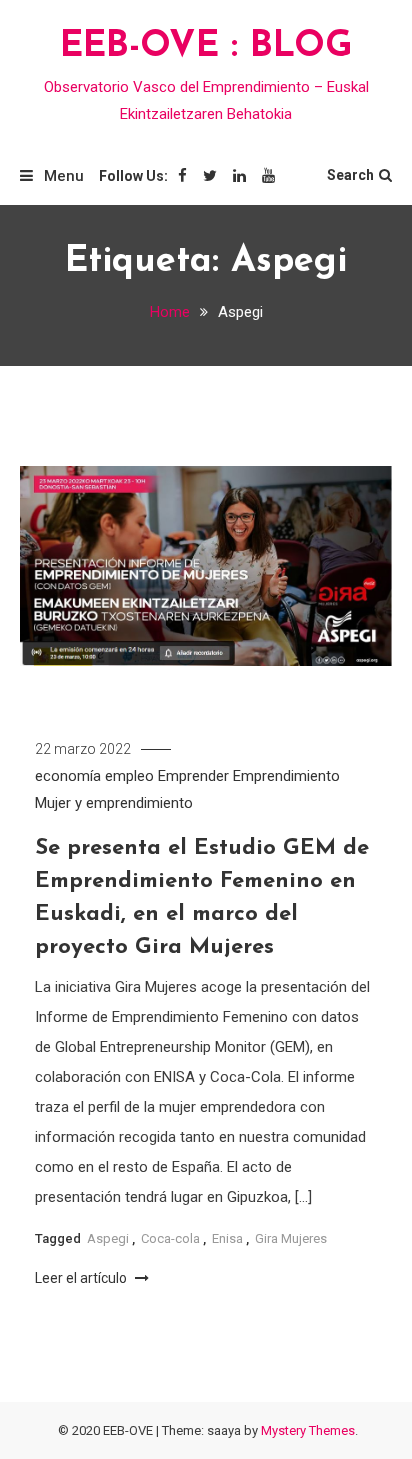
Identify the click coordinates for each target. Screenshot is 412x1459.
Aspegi (108, 1238)
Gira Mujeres (291, 1238)
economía (68, 776)
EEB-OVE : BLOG (206, 47)
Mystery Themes (308, 1430)
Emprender (193, 776)
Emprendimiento (286, 776)
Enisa (227, 1238)
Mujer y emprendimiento (114, 803)
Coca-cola (170, 1238)
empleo (129, 776)
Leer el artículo (82, 1278)
